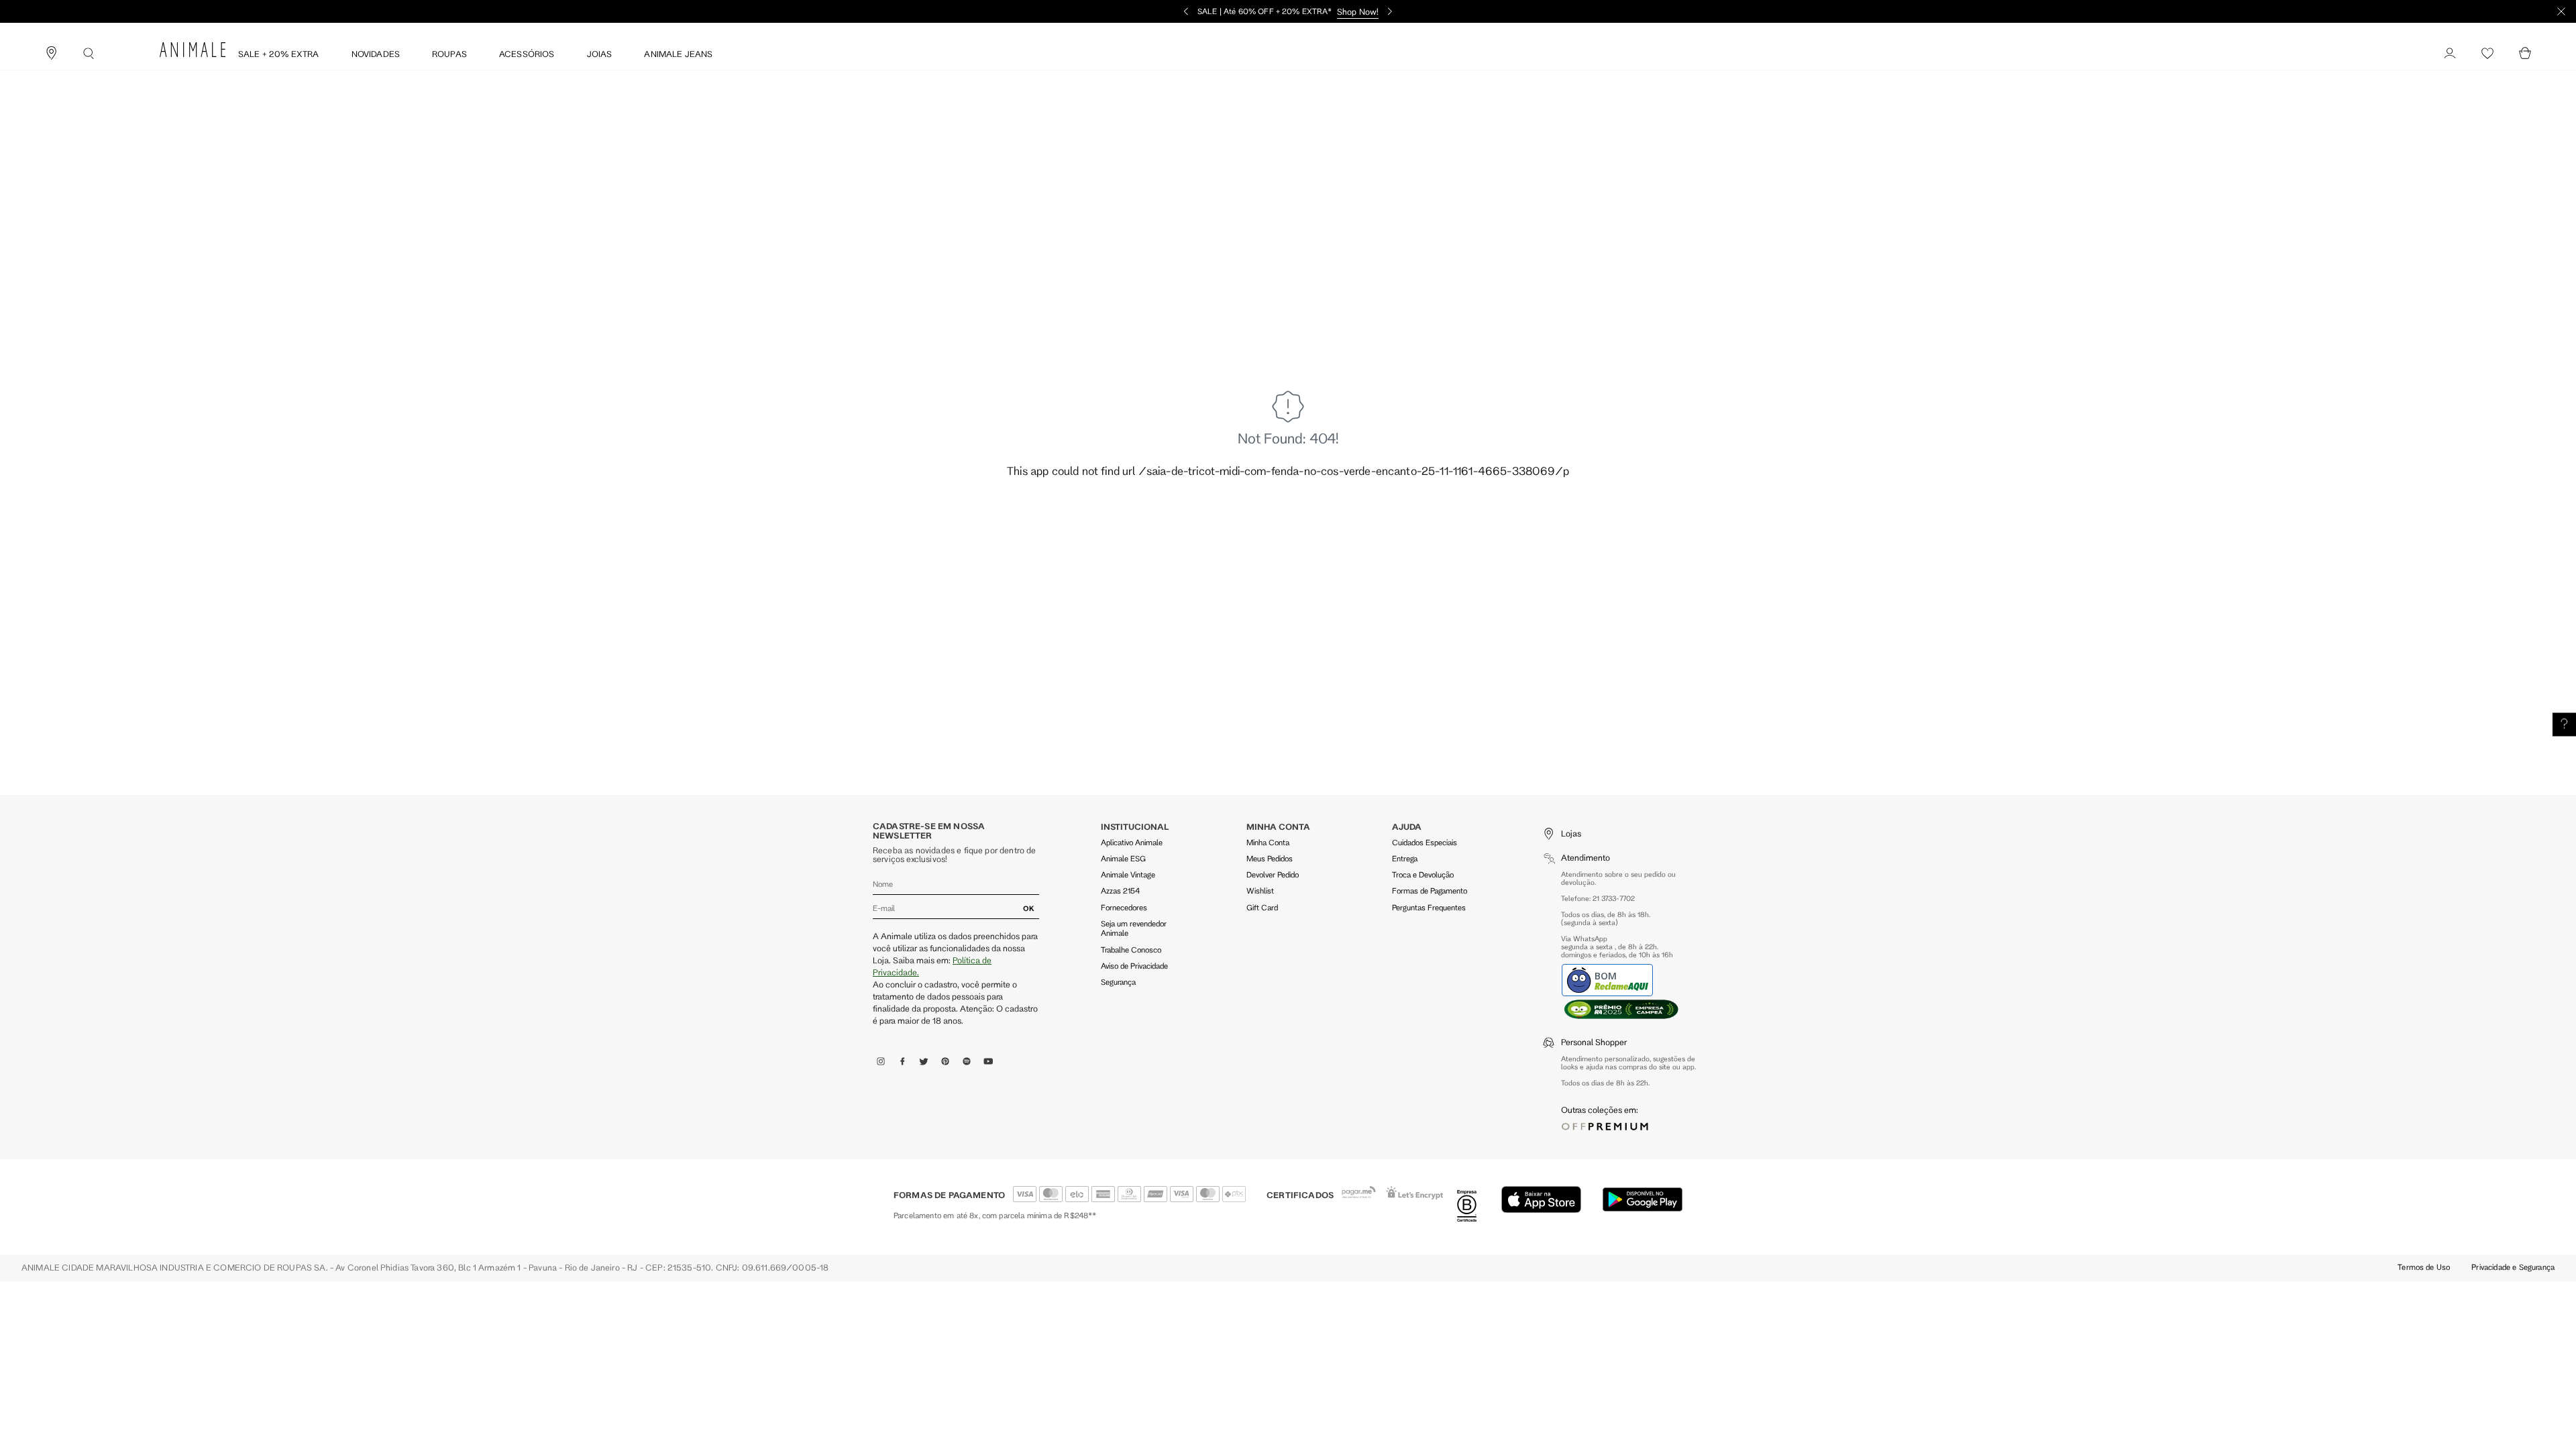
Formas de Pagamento (1430, 891)
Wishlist (1260, 891)
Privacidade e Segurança (2513, 1267)
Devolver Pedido (1273, 874)
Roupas (449, 54)
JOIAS (600, 54)
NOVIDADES (376, 54)
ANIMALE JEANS (678, 54)
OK (1029, 908)
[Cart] (2525, 54)
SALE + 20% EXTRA (279, 54)
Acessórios (527, 54)
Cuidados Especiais (1425, 842)
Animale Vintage (1128, 874)
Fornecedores (1124, 907)
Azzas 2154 (1120, 891)
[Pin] (51, 54)
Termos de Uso (2424, 1267)
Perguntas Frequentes (1429, 907)
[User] (2450, 54)
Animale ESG (1123, 858)
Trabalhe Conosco (1131, 950)
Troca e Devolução (1423, 874)
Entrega (1405, 858)
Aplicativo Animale (1132, 842)
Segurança (1118, 982)
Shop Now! (1358, 11)
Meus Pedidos (1270, 858)
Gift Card (1262, 907)
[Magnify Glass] (89, 54)
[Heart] (2487, 54)
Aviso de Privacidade (1134, 966)
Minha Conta (1268, 842)
